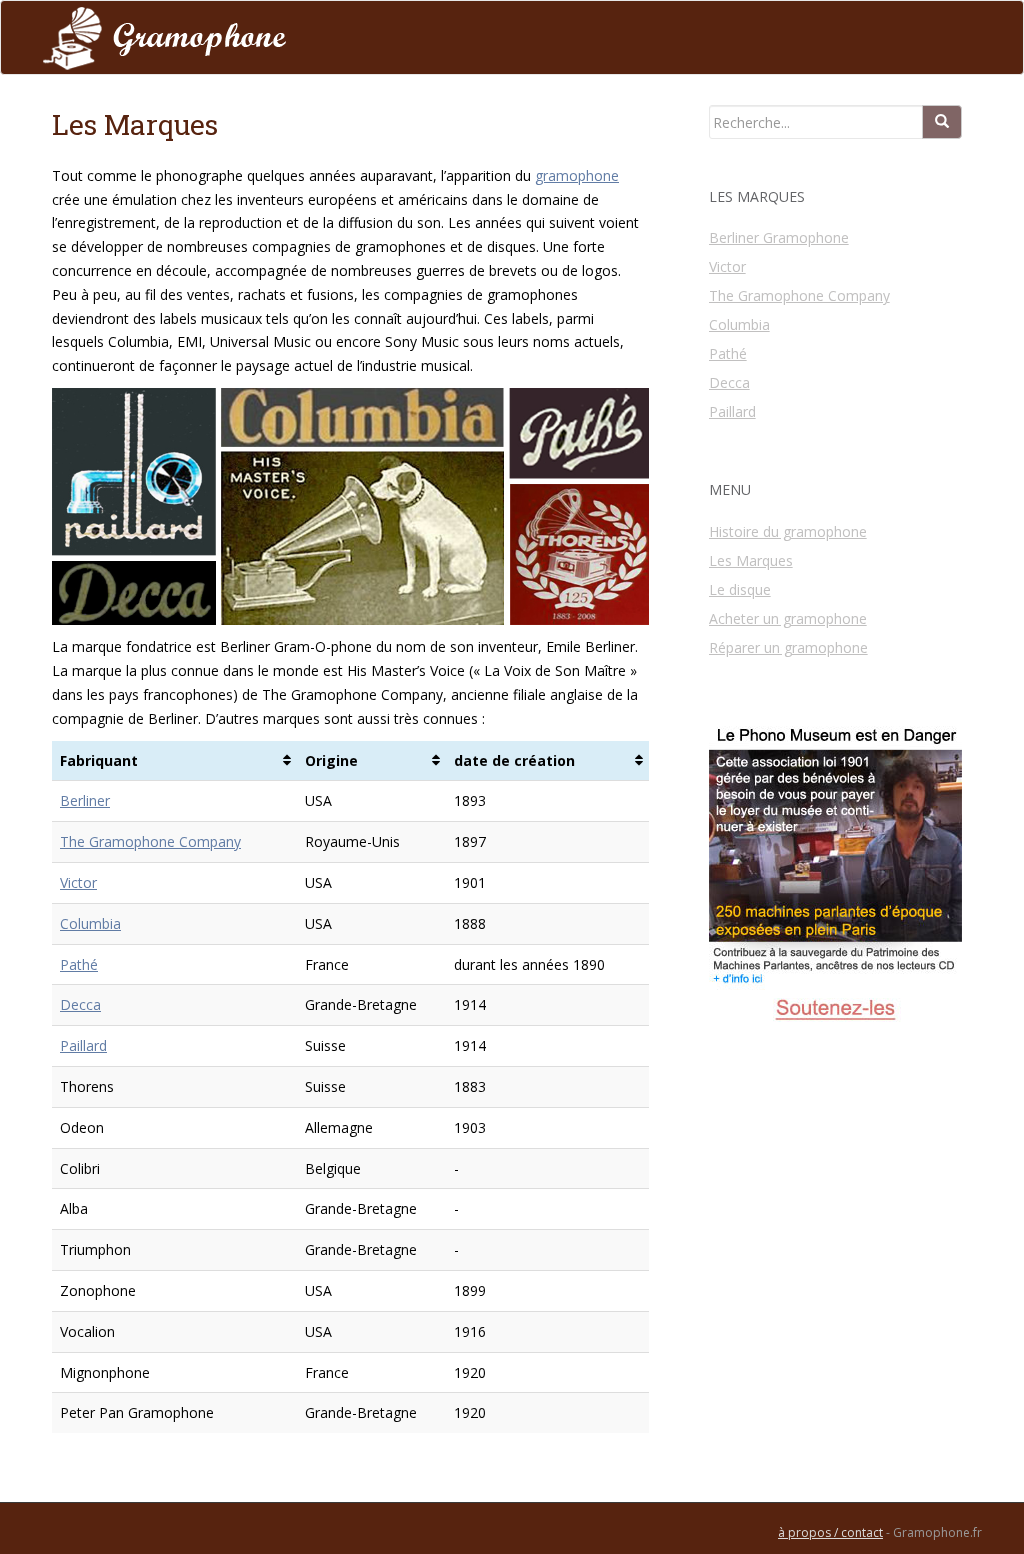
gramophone (577, 175)
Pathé (79, 964)
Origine (331, 760)
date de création (514, 760)
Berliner (85, 800)
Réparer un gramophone (788, 647)
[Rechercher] (942, 122)
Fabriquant (99, 760)
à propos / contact (830, 1532)
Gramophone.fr (937, 1532)
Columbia (90, 923)
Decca (80, 1004)
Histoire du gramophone (788, 531)
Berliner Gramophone (779, 237)
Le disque (740, 589)
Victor (78, 882)
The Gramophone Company (150, 841)
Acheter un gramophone (788, 618)
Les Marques (751, 560)
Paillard (83, 1045)
